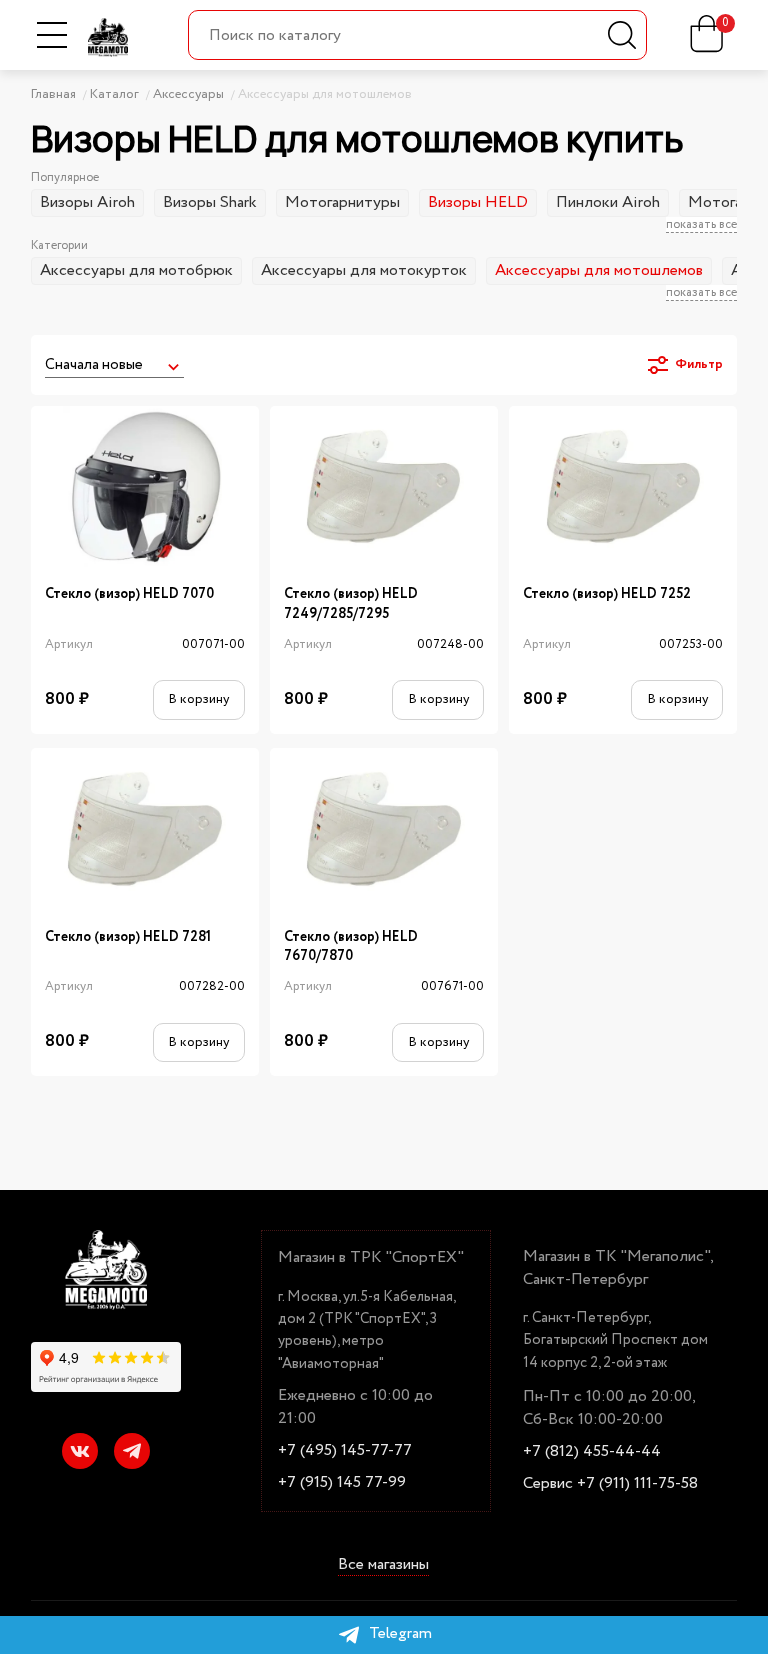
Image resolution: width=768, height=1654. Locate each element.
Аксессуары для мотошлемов (599, 270)
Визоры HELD (478, 202)
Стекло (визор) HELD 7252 (607, 594)
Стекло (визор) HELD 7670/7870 (351, 947)
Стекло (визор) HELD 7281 (128, 937)
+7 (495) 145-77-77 (345, 1451)
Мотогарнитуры (342, 202)
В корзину (198, 699)
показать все (701, 225)
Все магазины (383, 1566)
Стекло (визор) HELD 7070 (129, 594)
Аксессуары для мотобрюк (136, 270)
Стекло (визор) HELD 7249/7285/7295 (351, 604)
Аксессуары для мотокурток (364, 270)
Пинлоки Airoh (608, 202)
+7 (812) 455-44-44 (592, 1452)
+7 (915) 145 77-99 (342, 1483)
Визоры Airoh (87, 202)
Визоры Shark (210, 202)
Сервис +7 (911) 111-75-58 (610, 1484)
